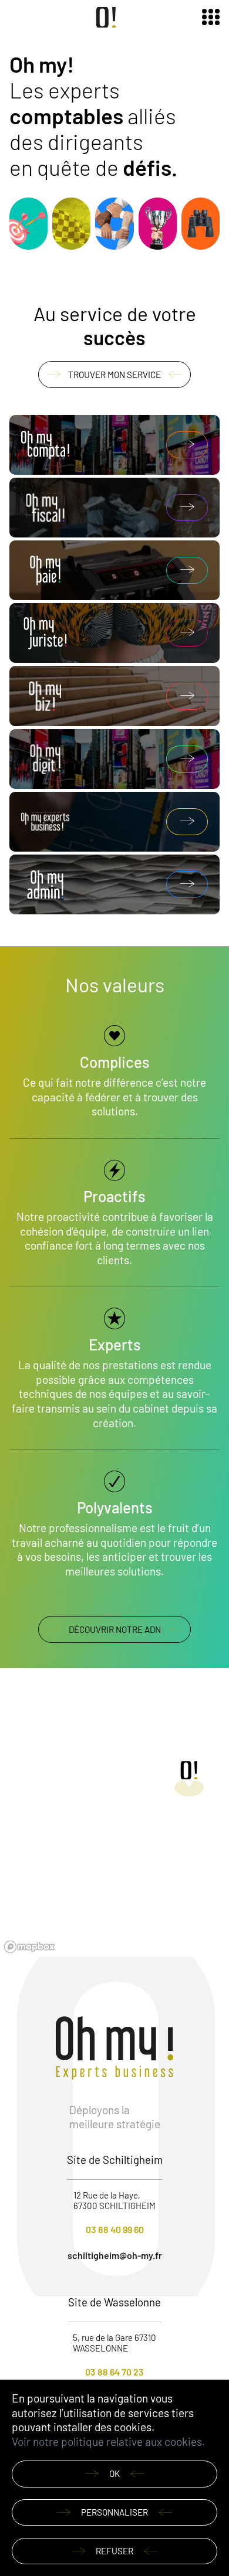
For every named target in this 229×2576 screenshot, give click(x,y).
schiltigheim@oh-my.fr (115, 2255)
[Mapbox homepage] (29, 1947)
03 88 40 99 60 (115, 2229)
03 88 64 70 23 (114, 2372)
